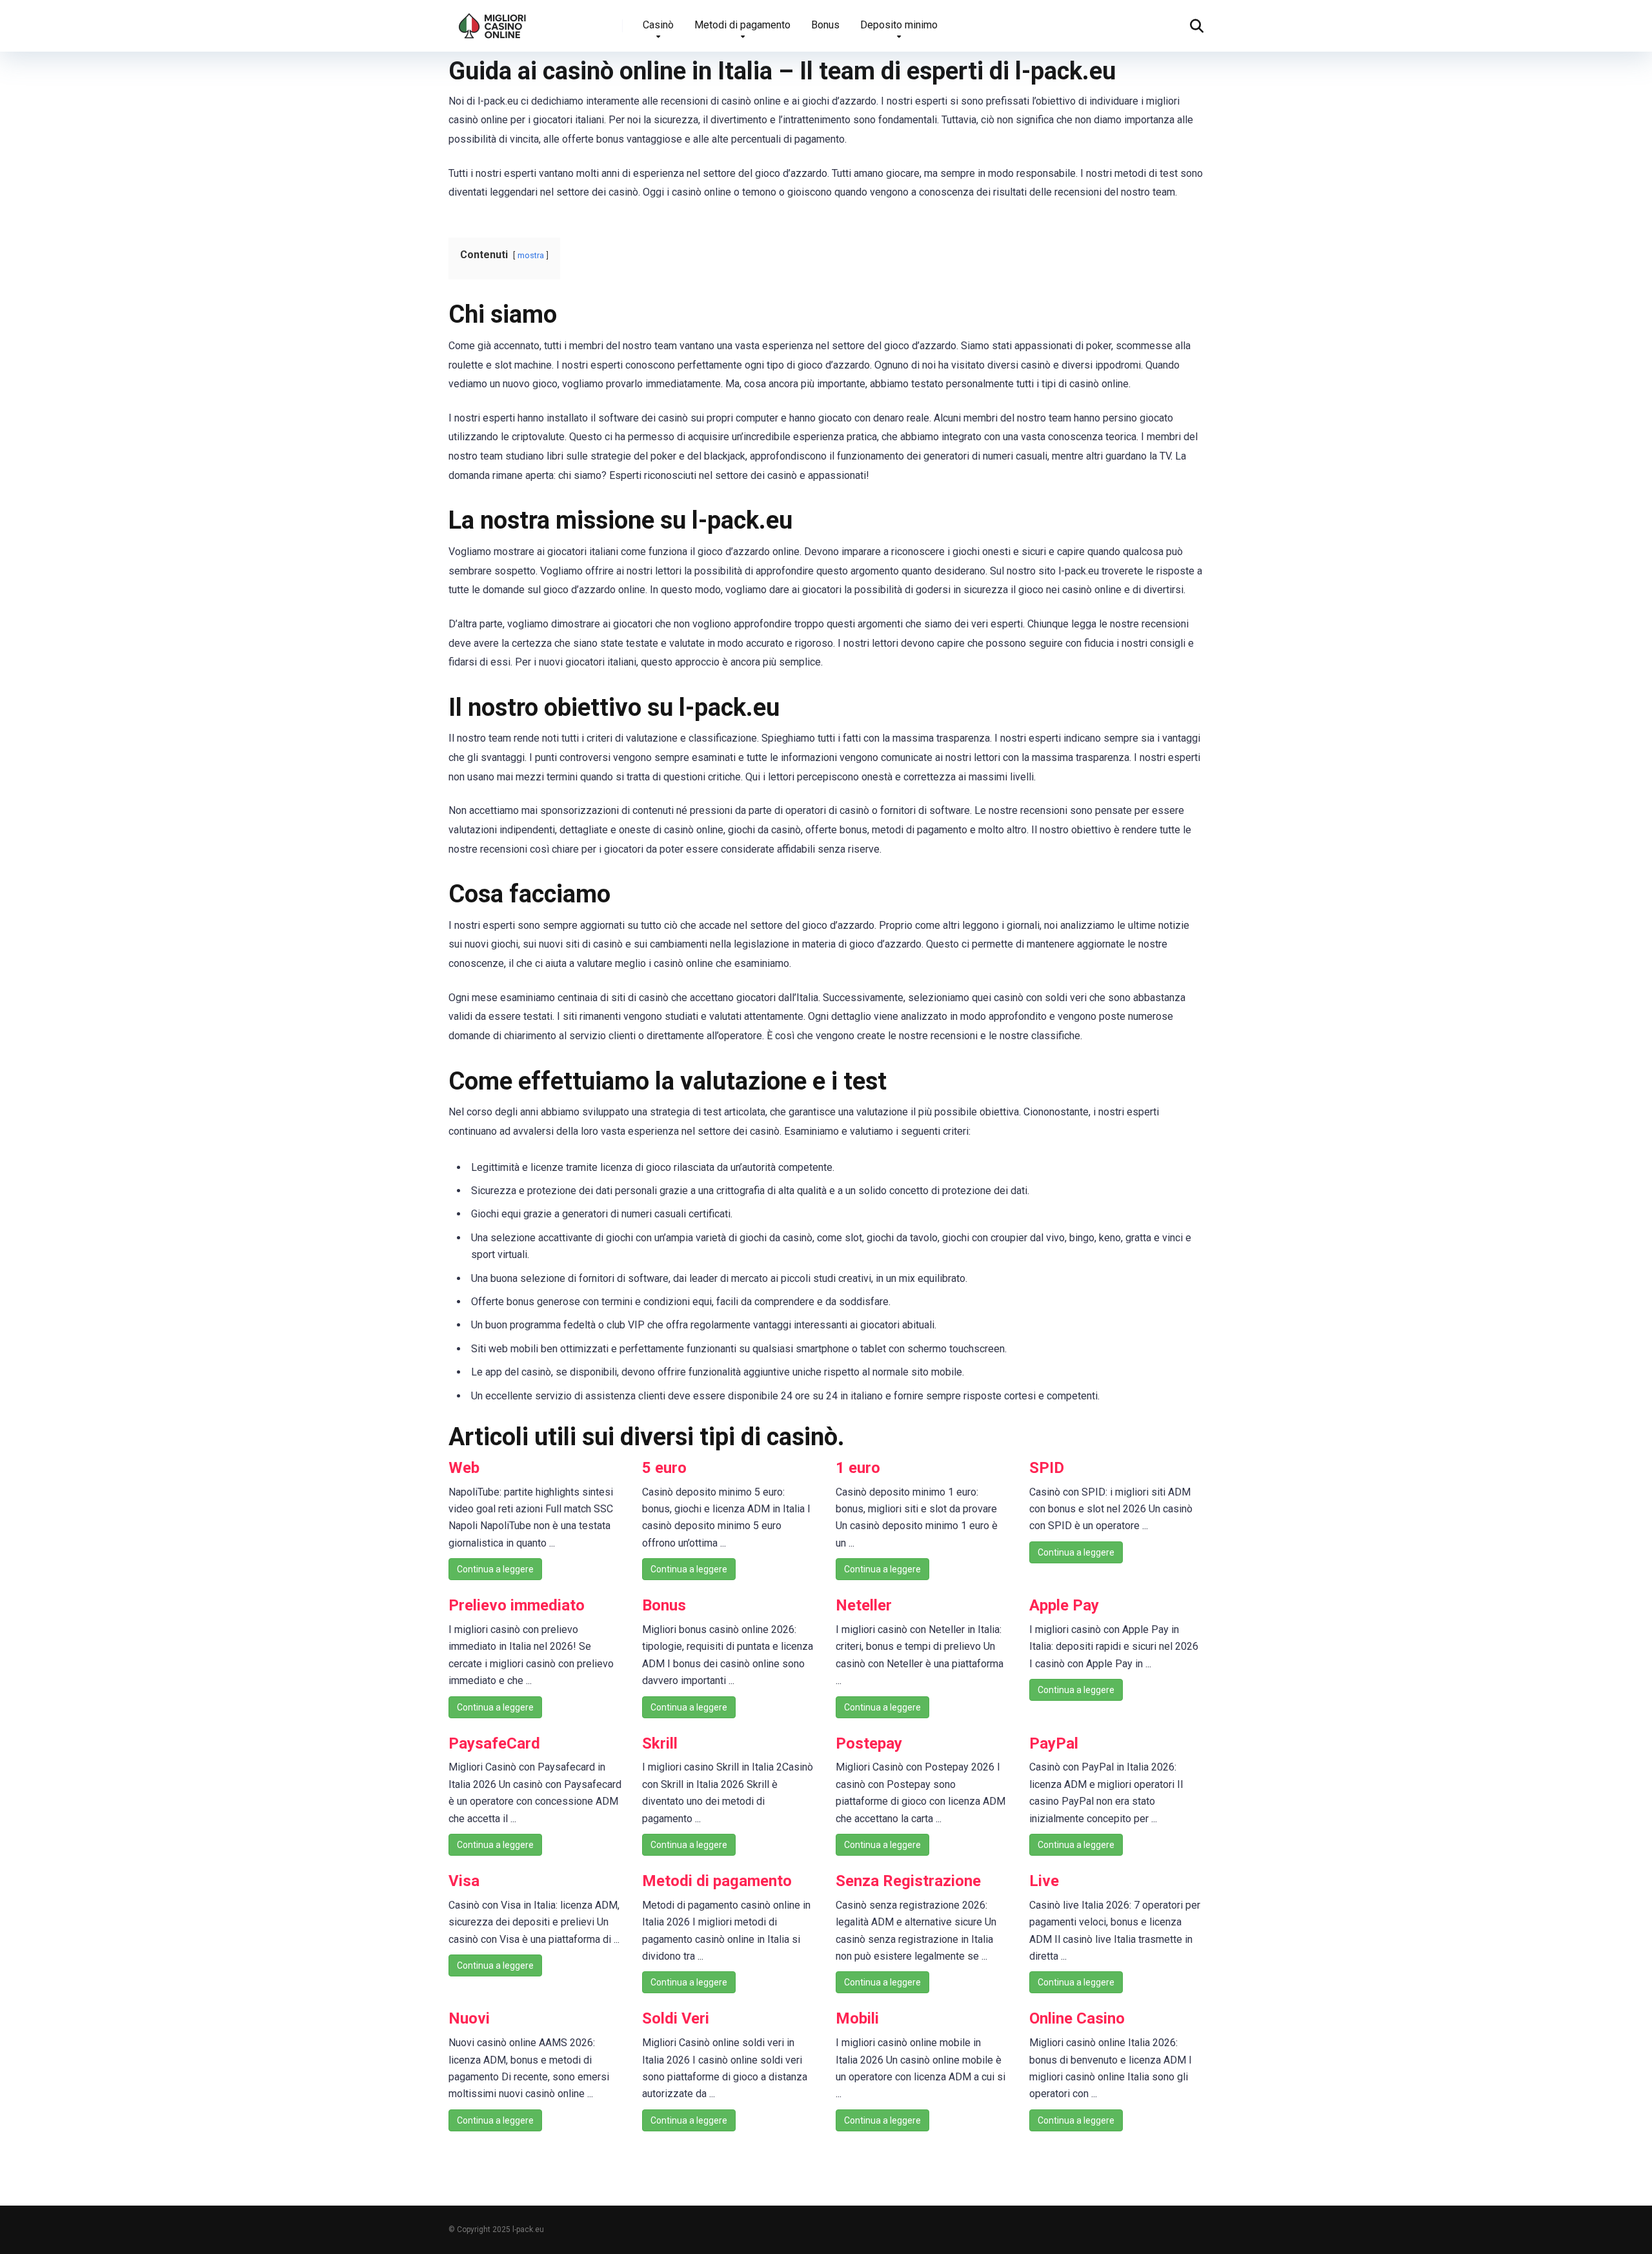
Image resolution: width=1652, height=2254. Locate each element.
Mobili (857, 2018)
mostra (531, 255)
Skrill (660, 1743)
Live (1044, 1881)
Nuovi (469, 2018)
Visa (464, 1881)
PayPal (1054, 1743)
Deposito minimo (899, 25)
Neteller (864, 1605)
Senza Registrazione (908, 1881)
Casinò (658, 25)
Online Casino (1077, 2018)
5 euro (664, 1468)
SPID (1047, 1468)
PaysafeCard (494, 1743)
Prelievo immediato (517, 1605)
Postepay (869, 1743)
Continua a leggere (495, 1569)
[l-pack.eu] (493, 21)
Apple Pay (1064, 1605)
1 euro (858, 1468)
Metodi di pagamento (742, 25)
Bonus (825, 25)
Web (464, 1468)
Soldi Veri (676, 2018)
